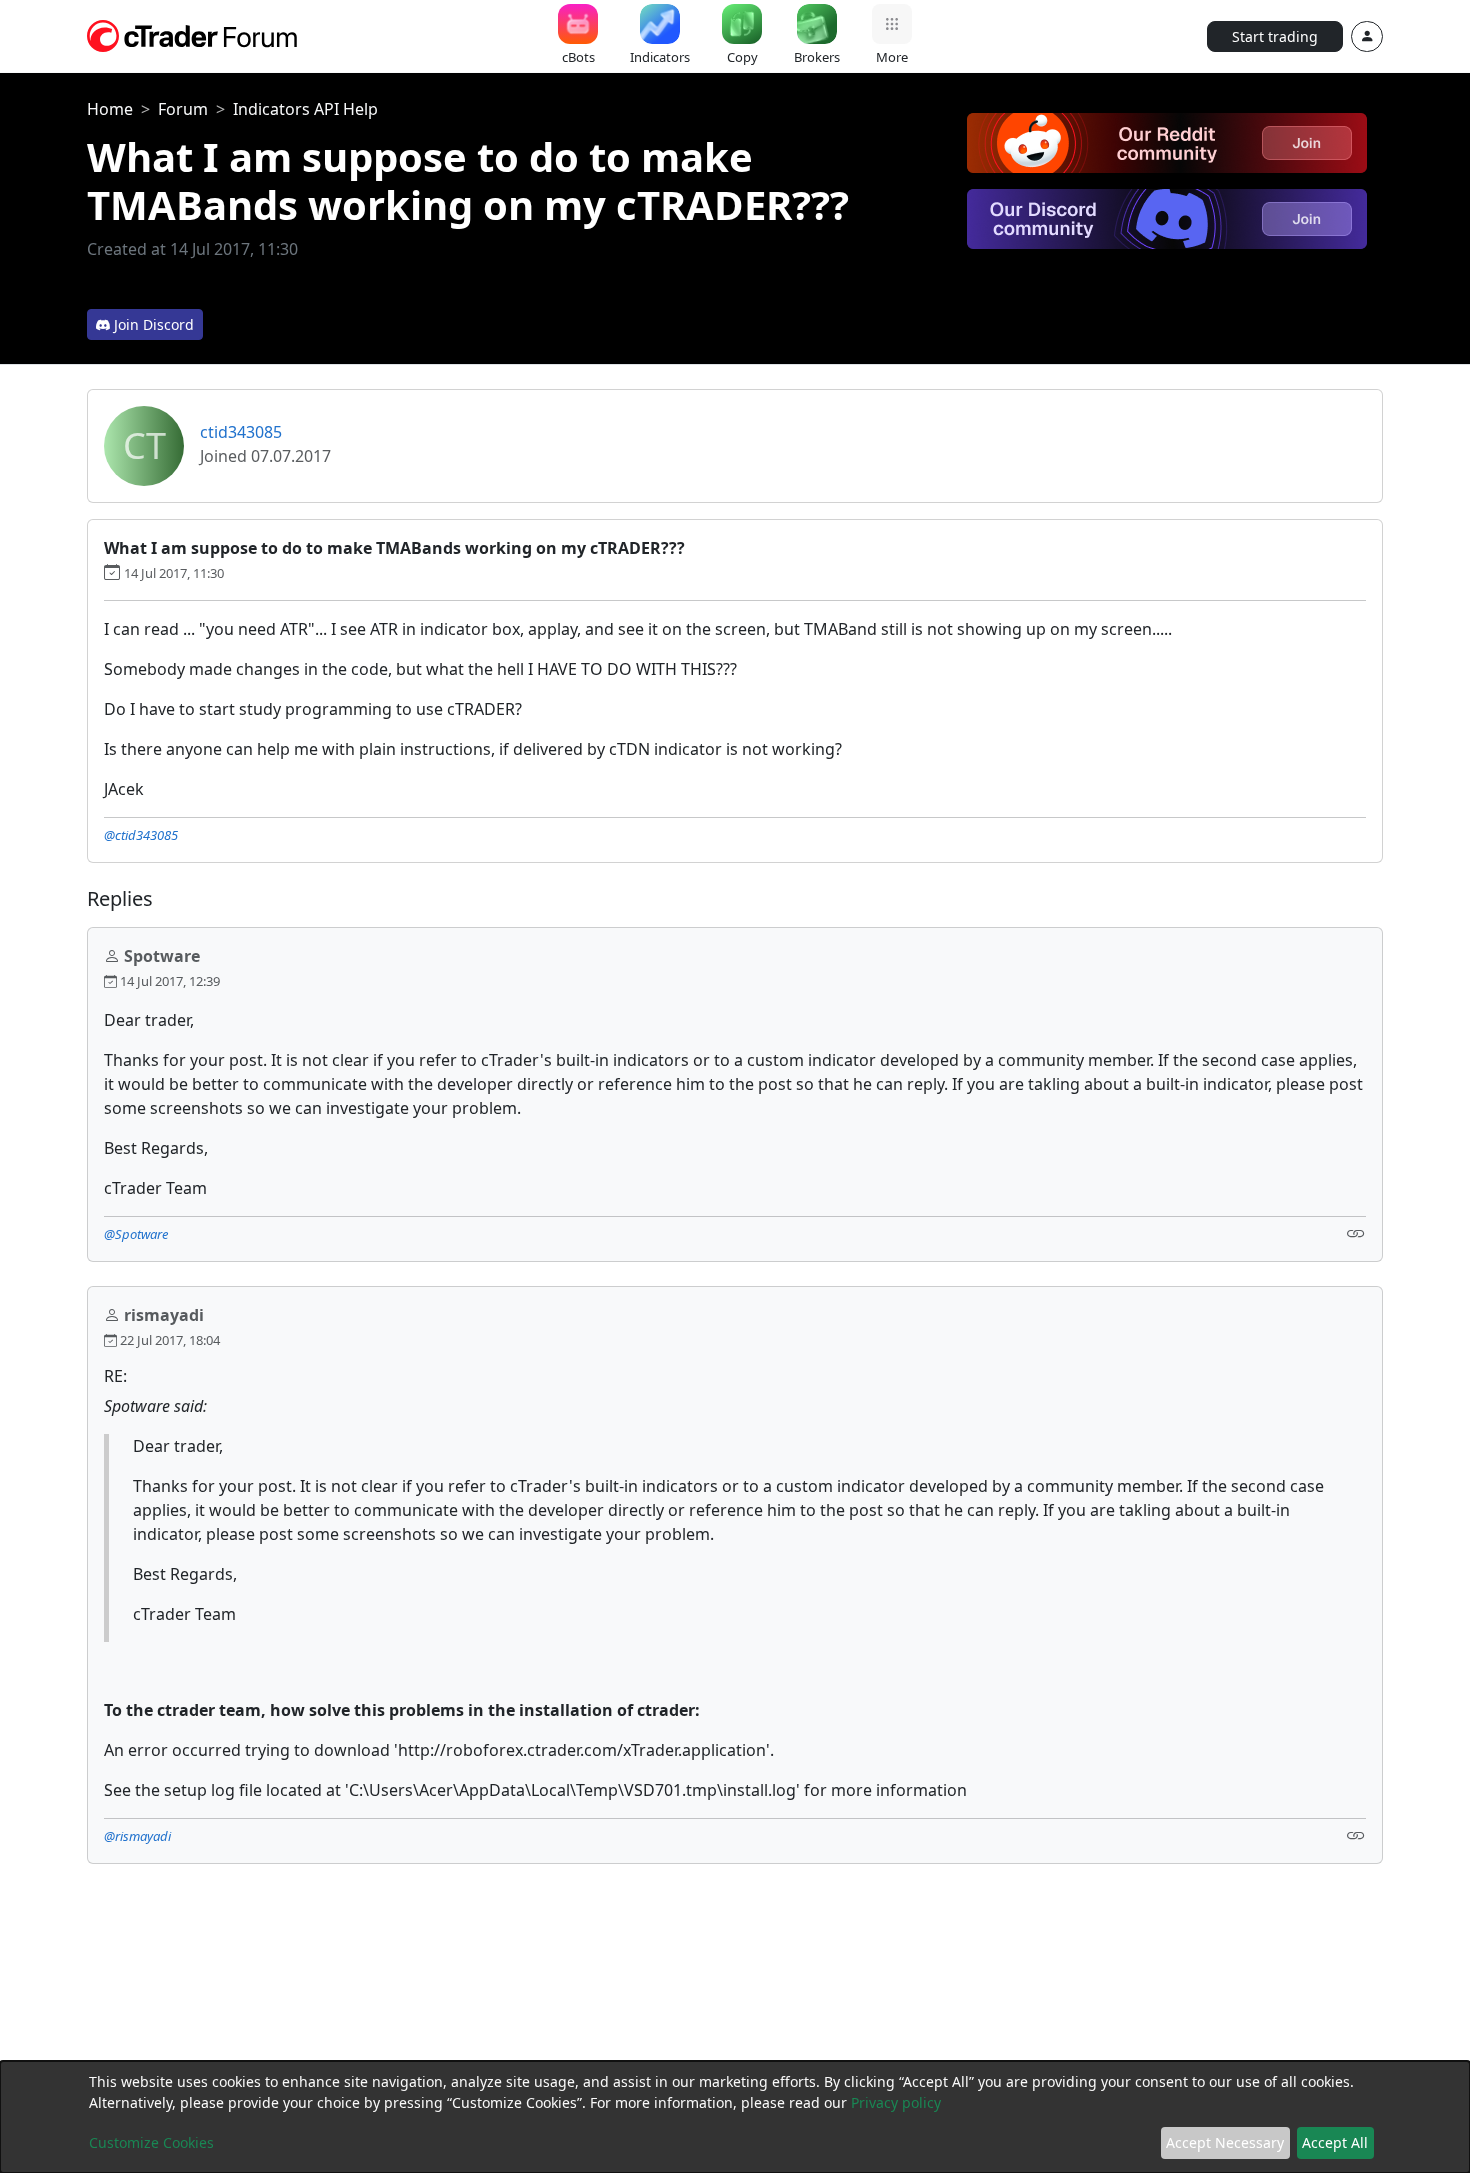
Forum (183, 109)
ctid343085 (241, 432)
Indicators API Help (305, 109)
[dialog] (735, 2117)
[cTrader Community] (193, 34)
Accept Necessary (1225, 2142)
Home (110, 109)
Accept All (1335, 2142)
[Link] (1356, 1232)
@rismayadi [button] (137, 1836)
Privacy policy (896, 2102)
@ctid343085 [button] (141, 835)
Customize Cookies (151, 2142)
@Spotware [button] (136, 1234)
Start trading (1275, 36)
